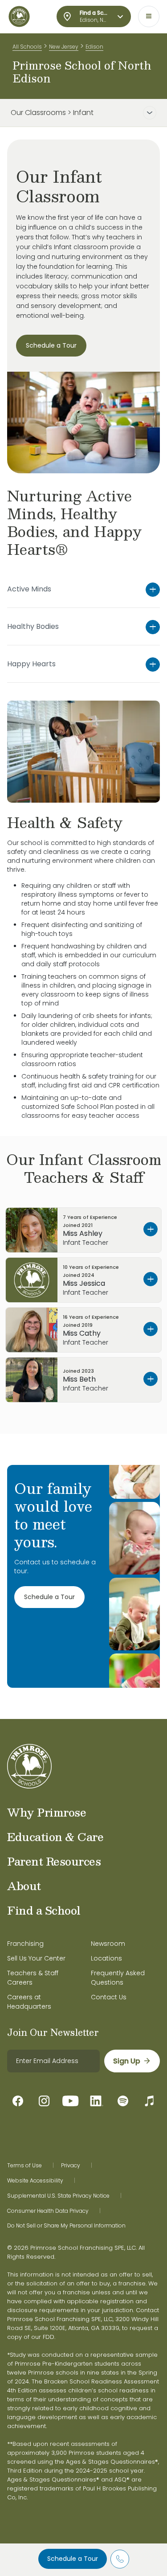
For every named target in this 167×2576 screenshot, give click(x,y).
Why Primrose (47, 1812)
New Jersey (64, 47)
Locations (106, 1958)
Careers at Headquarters (29, 2002)
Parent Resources (54, 1861)
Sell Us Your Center (36, 1958)
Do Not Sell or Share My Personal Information (66, 2226)
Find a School (44, 1910)
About (24, 1886)
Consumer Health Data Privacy (48, 2211)
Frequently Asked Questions (118, 1978)
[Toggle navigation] (149, 16)
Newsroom (108, 1944)
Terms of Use (24, 2166)
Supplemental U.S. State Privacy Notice (58, 2196)
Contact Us (109, 1997)
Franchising (25, 1944)
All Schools (27, 47)
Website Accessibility (35, 2181)
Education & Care (55, 1837)
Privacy (71, 2166)
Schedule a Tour (73, 2559)
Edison (94, 47)
